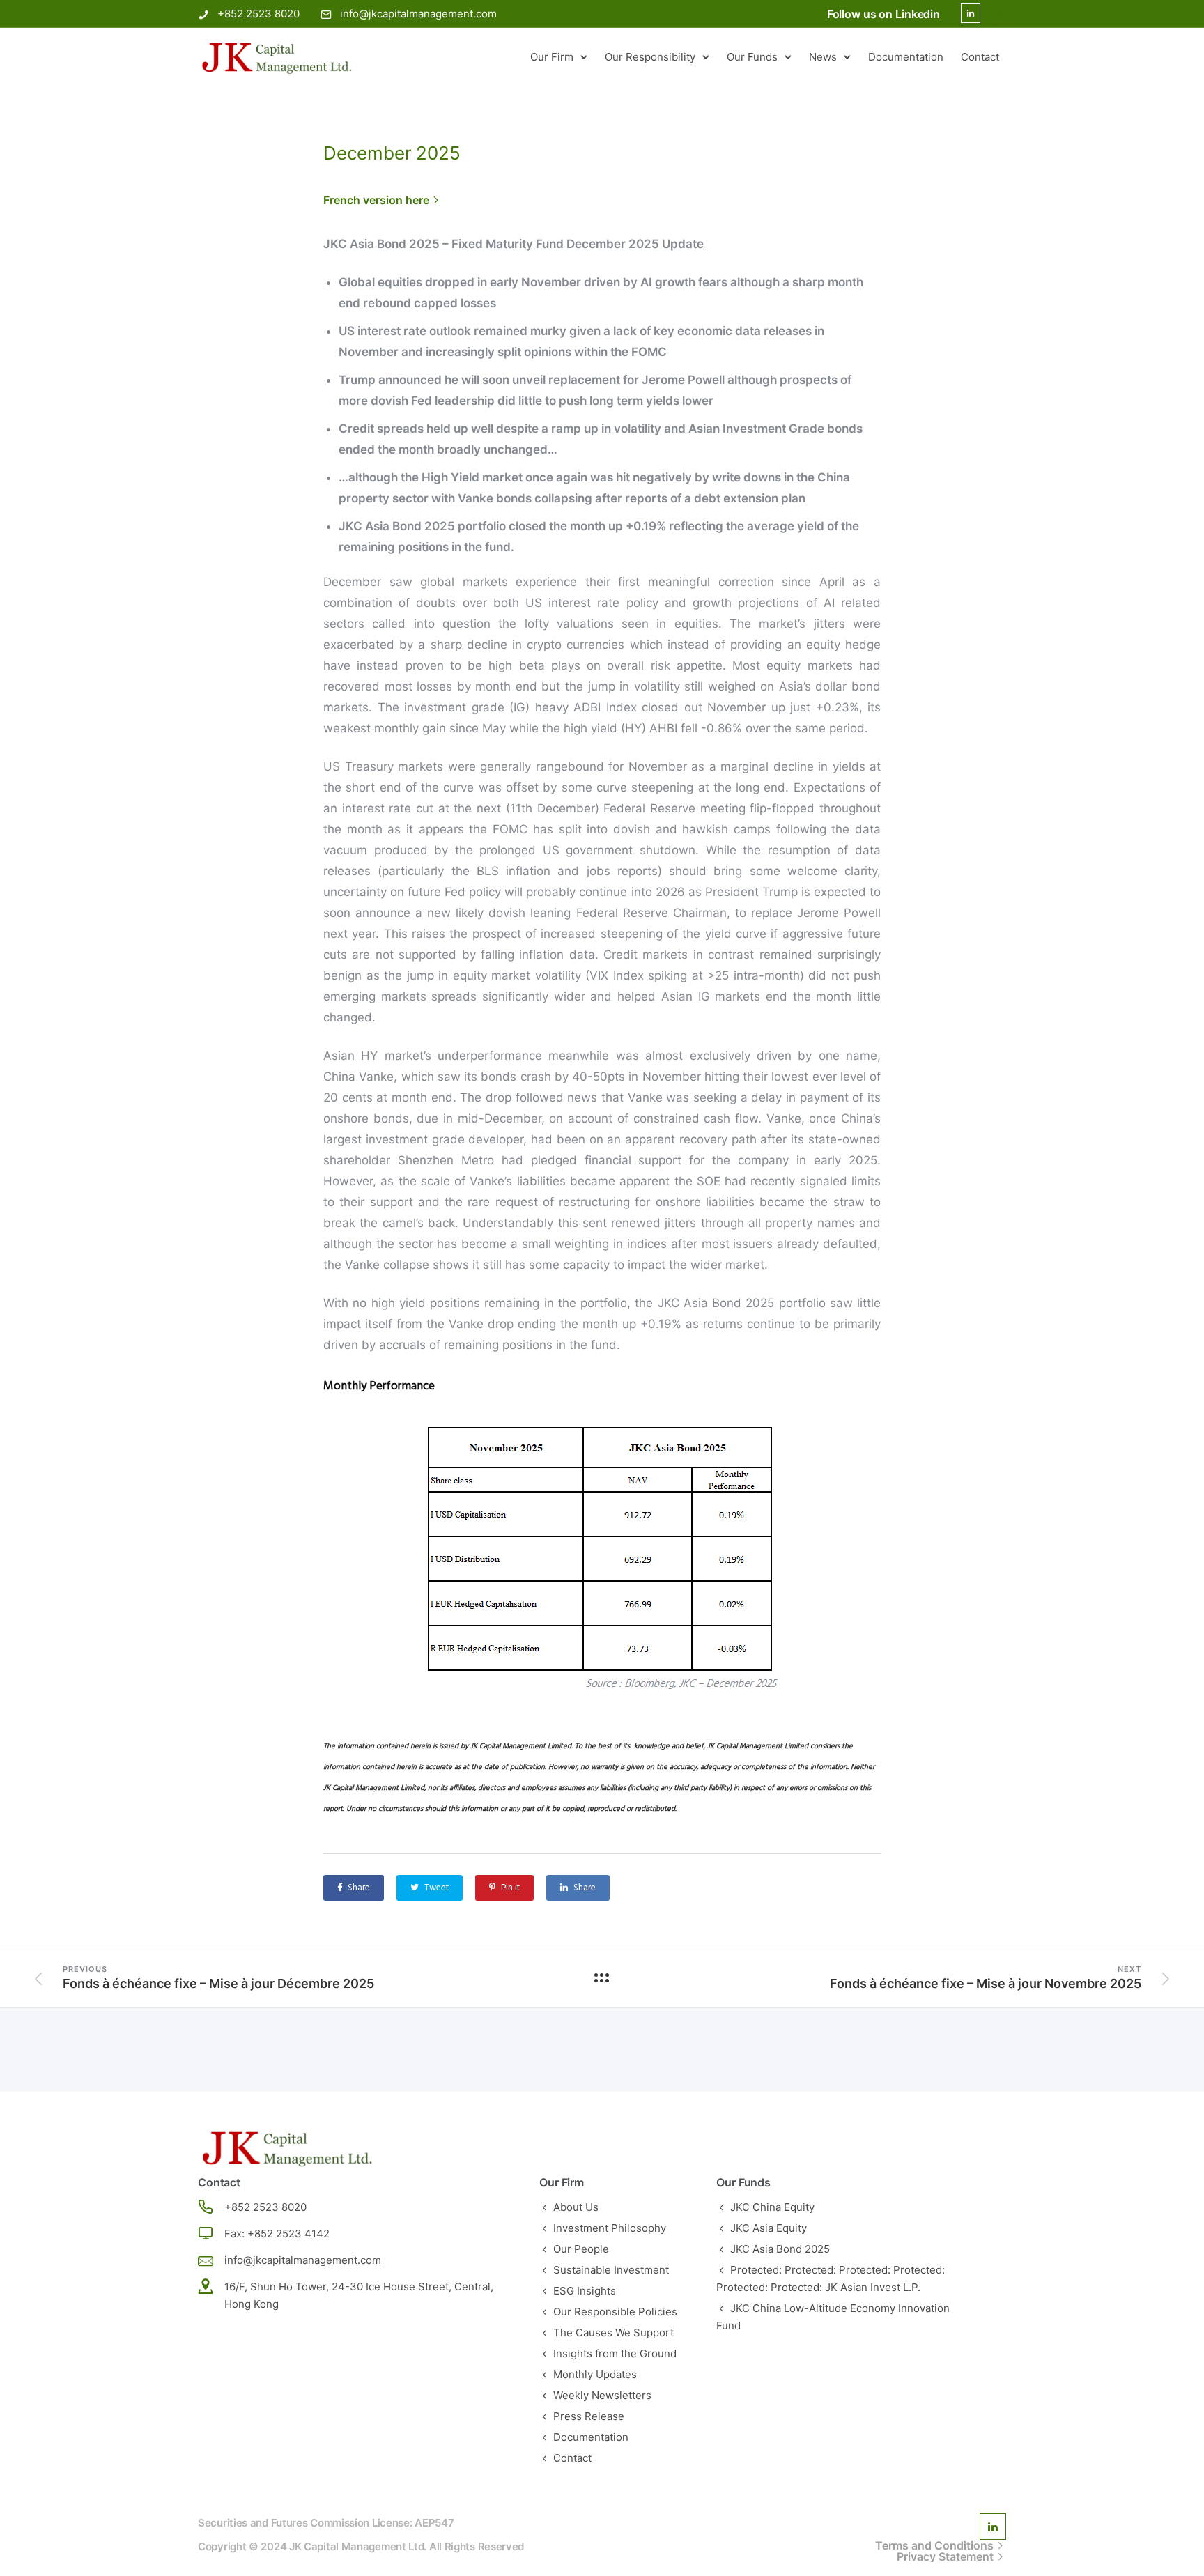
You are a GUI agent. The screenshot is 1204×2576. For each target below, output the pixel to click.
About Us (576, 2207)
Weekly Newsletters (602, 2395)
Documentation (906, 57)
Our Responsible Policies (615, 2312)
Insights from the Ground (615, 2353)
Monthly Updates (595, 2374)
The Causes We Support (613, 2332)
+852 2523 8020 (258, 14)
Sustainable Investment (611, 2270)
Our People (581, 2249)
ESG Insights (585, 2291)
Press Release (589, 2416)
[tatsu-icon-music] (998, 17)
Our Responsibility (650, 57)
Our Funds (752, 57)
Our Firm (552, 57)
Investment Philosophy (610, 2228)
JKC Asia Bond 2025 (780, 2249)
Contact (980, 57)
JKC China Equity (772, 2207)
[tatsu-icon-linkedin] (971, 14)
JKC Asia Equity (769, 2228)
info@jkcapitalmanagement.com (418, 14)
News (823, 57)
